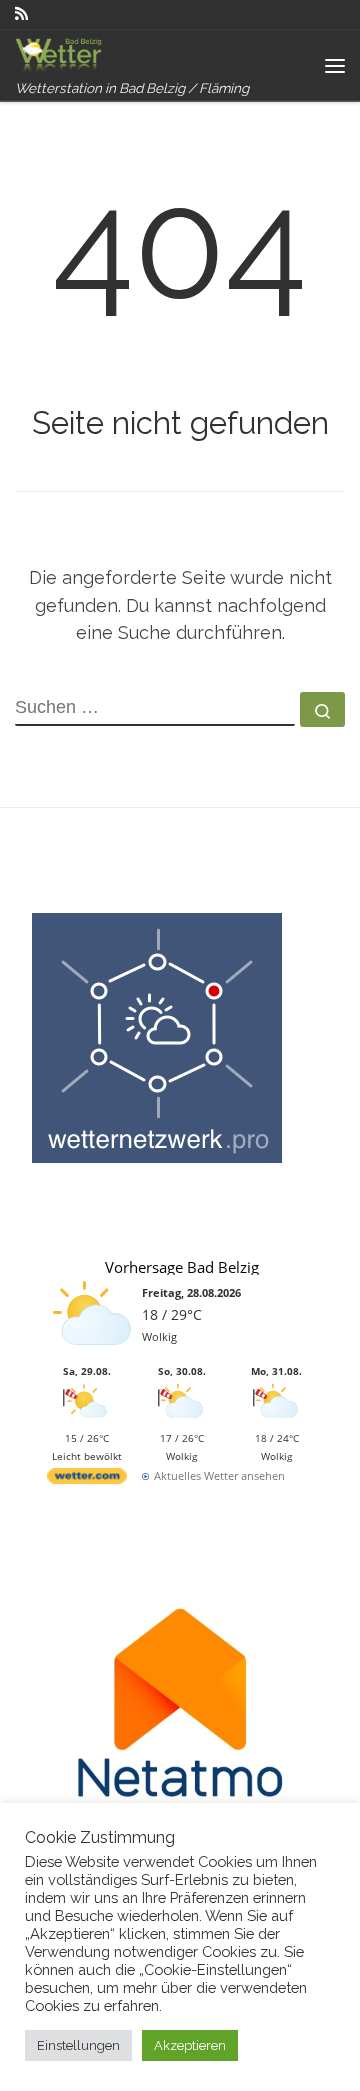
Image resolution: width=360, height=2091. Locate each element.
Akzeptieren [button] (190, 2045)
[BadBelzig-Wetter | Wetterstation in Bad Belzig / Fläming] (60, 54)
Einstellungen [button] (78, 2045)
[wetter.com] (87, 1479)
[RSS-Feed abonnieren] (21, 14)
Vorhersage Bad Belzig (182, 1267)
